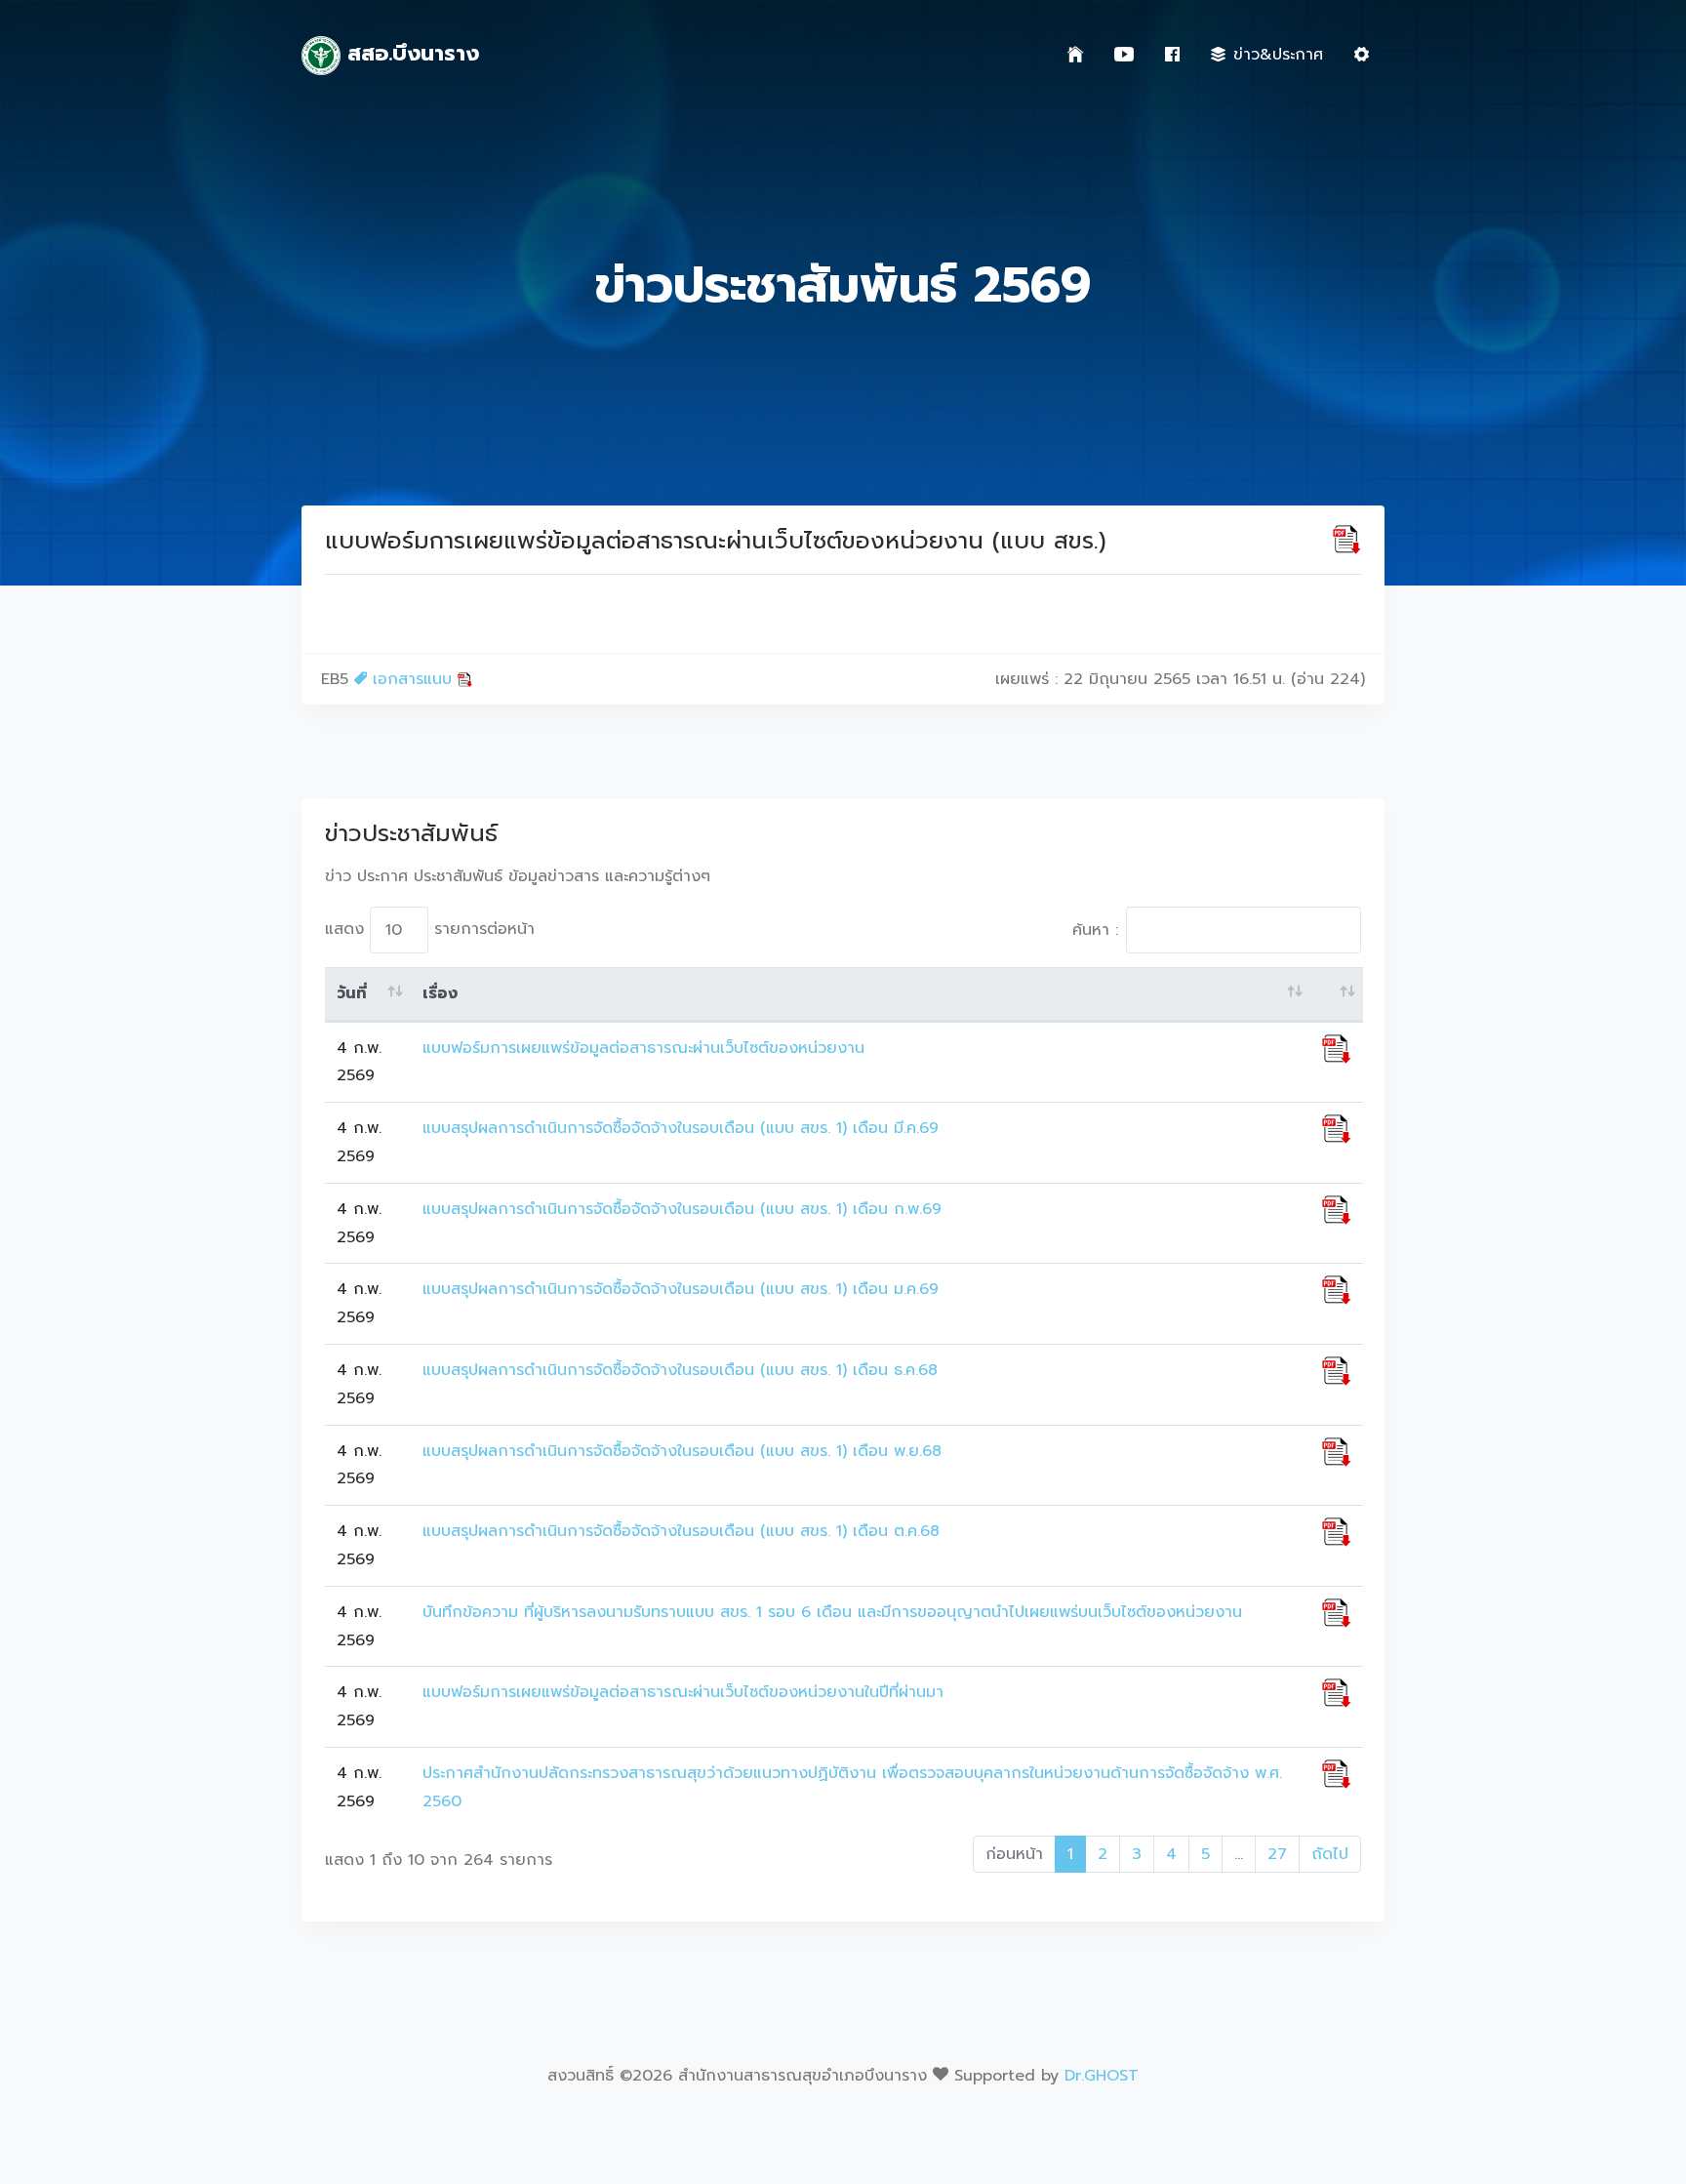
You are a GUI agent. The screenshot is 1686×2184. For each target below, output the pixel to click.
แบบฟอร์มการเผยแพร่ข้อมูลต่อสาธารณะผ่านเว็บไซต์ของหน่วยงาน (643, 1048)
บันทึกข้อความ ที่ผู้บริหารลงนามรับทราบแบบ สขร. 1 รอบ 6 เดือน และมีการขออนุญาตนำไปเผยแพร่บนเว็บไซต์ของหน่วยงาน (832, 1612)
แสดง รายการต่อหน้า (430, 929)
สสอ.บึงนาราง (410, 53)
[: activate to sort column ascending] (1337, 994)
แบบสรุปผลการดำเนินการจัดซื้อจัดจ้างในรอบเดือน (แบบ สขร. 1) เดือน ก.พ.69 (682, 1209)
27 (1277, 1854)
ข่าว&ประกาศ (1278, 55)
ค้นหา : (1095, 930)
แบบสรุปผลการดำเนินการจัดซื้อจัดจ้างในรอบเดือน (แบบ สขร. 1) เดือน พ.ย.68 (682, 1451)
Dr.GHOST (1102, 2076)
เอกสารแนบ (412, 679)
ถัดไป (1330, 1854)
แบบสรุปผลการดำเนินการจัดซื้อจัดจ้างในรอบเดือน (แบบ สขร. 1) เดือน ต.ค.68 (681, 1531)
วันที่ (352, 993)
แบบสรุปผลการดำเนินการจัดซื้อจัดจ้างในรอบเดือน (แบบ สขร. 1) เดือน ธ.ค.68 (680, 1370)
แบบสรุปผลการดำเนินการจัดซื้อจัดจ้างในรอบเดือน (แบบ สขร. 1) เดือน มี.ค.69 (681, 1128)
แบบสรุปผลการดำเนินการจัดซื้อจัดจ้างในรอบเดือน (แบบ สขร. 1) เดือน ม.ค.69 (681, 1289)
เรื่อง (440, 993)
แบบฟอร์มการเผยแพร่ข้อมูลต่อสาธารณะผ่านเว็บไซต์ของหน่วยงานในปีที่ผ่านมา (683, 1692)
